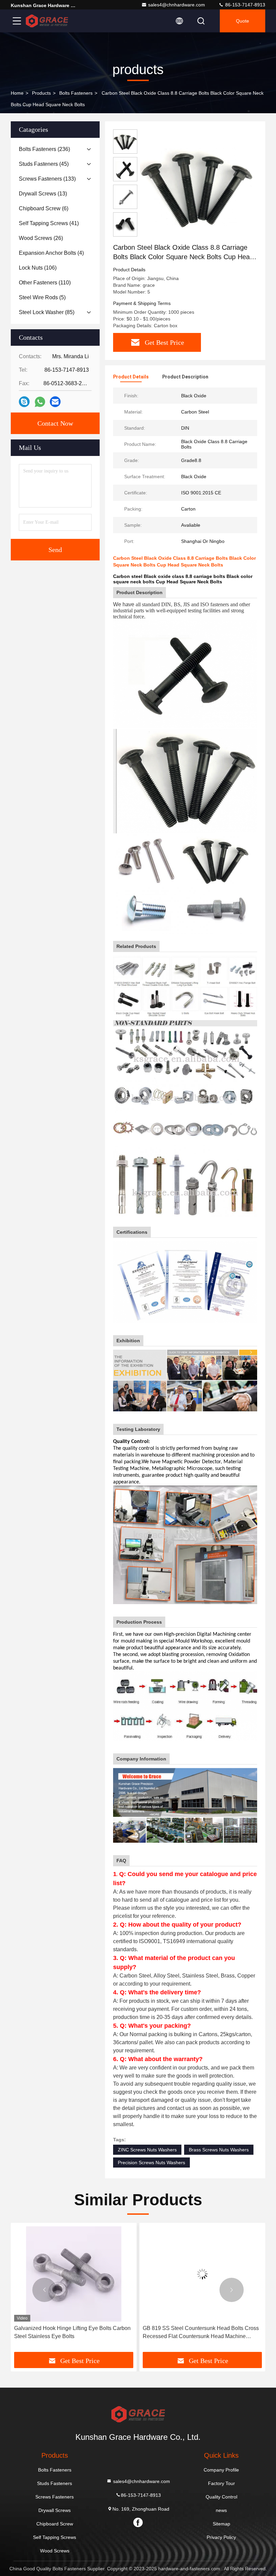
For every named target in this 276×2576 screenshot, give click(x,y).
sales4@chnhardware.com (177, 5)
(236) (44, 149)
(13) (43, 194)
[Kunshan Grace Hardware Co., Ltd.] (47, 21)
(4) (51, 253)
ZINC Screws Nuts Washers (147, 2150)
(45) (44, 164)
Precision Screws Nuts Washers (151, 2163)
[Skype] (24, 402)
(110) (45, 283)
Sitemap (221, 2524)
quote (243, 21)
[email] (55, 402)
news (221, 2510)
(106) (38, 268)
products (41, 93)
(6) (44, 208)
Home (17, 93)
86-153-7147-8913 (245, 5)
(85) (47, 312)
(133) (47, 179)
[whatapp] (40, 402)
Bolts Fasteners (76, 93)
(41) (49, 223)
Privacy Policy (221, 2537)
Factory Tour (221, 2483)
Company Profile (221, 2470)
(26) (41, 238)
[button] (44, 2290)
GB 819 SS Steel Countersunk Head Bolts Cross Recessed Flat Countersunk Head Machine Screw (72, 2333)
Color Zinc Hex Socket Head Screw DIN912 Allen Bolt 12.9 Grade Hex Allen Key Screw (202, 2332)
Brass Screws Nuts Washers (219, 2150)
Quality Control (221, 2497)
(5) (42, 297)
